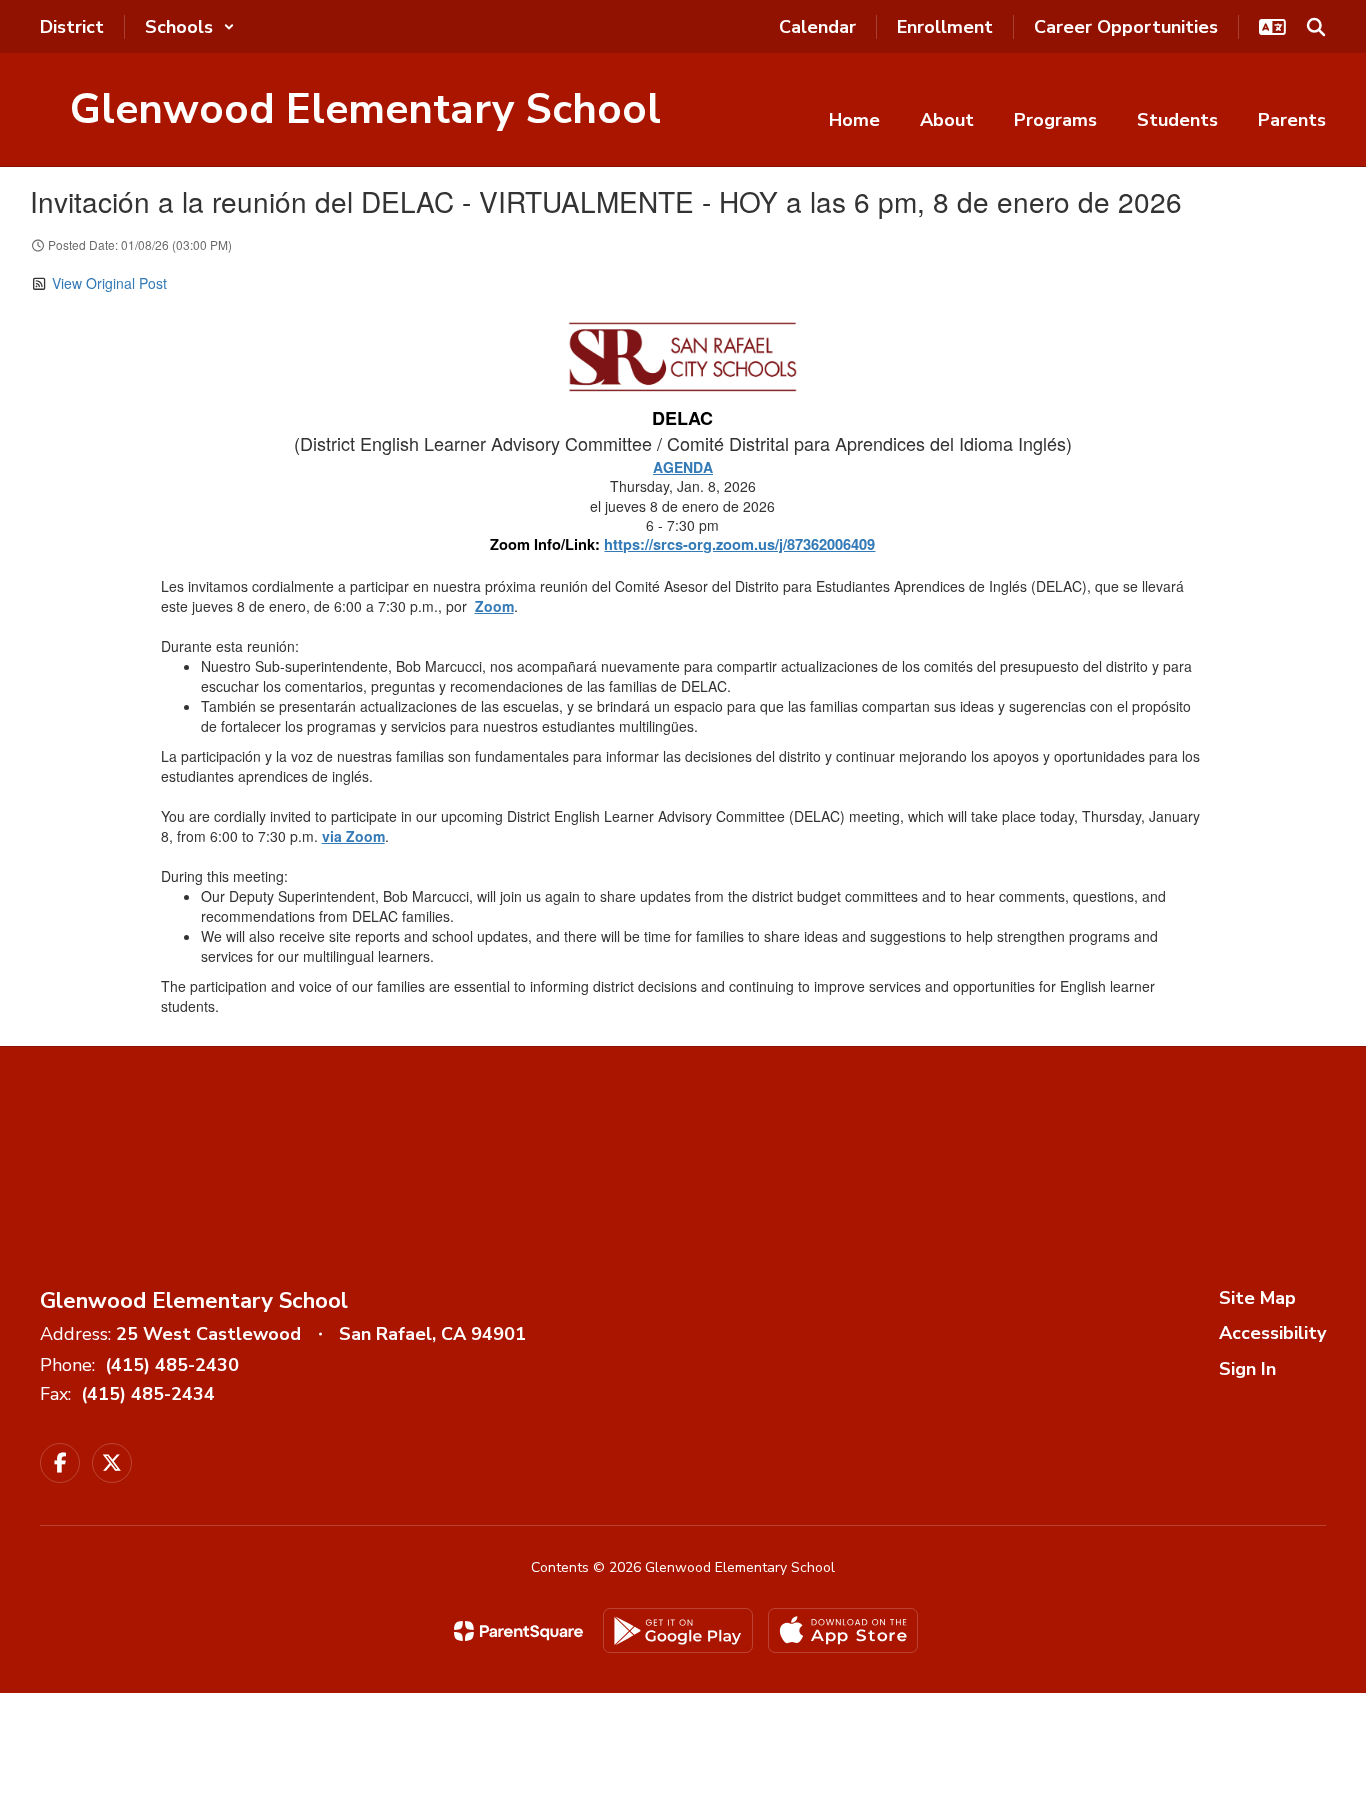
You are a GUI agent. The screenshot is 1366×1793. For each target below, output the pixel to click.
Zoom (494, 606)
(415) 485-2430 (172, 1365)
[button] (190, 27)
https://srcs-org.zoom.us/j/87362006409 (739, 544)
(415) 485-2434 (148, 1394)
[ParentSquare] (518, 1631)
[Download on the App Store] (843, 1630)
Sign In (1247, 1369)
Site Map (1257, 1298)
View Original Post (109, 283)
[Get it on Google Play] (678, 1630)
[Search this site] (1316, 27)
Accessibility (1272, 1333)
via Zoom (353, 836)
